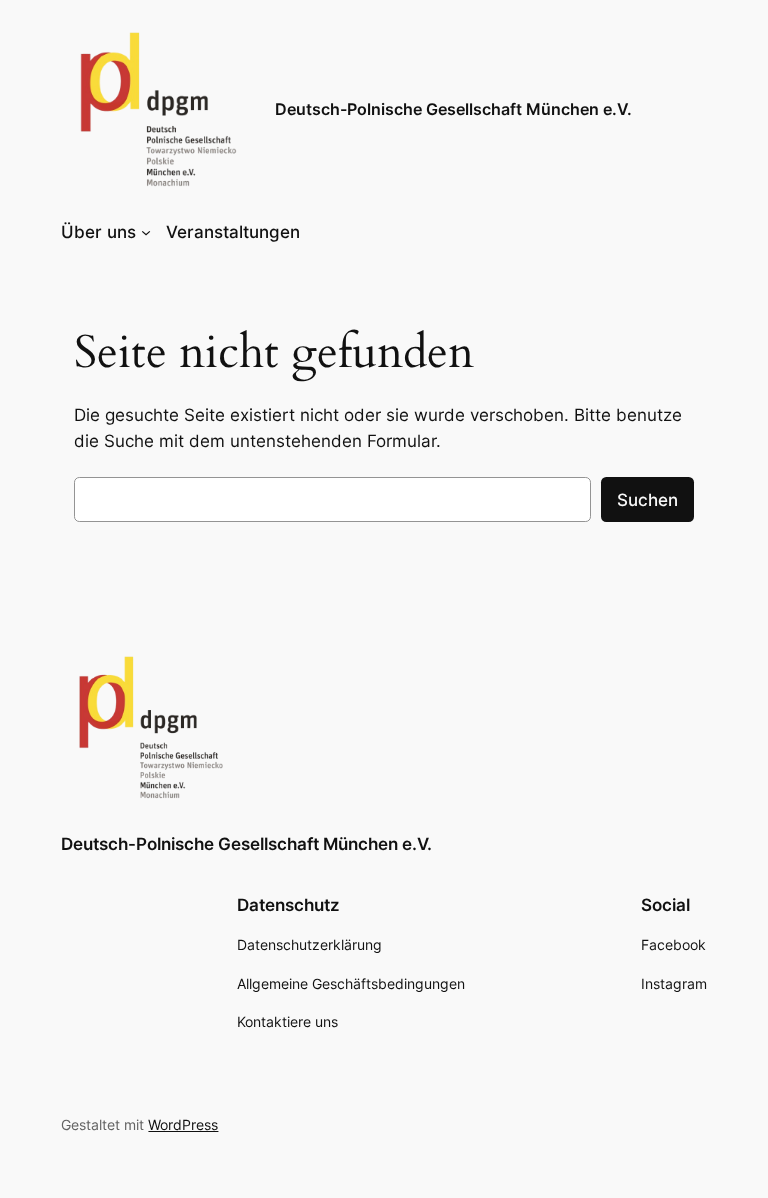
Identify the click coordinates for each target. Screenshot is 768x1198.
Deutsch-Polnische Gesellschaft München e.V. (453, 109)
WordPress (183, 1124)
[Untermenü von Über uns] (146, 232)
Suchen (647, 500)
